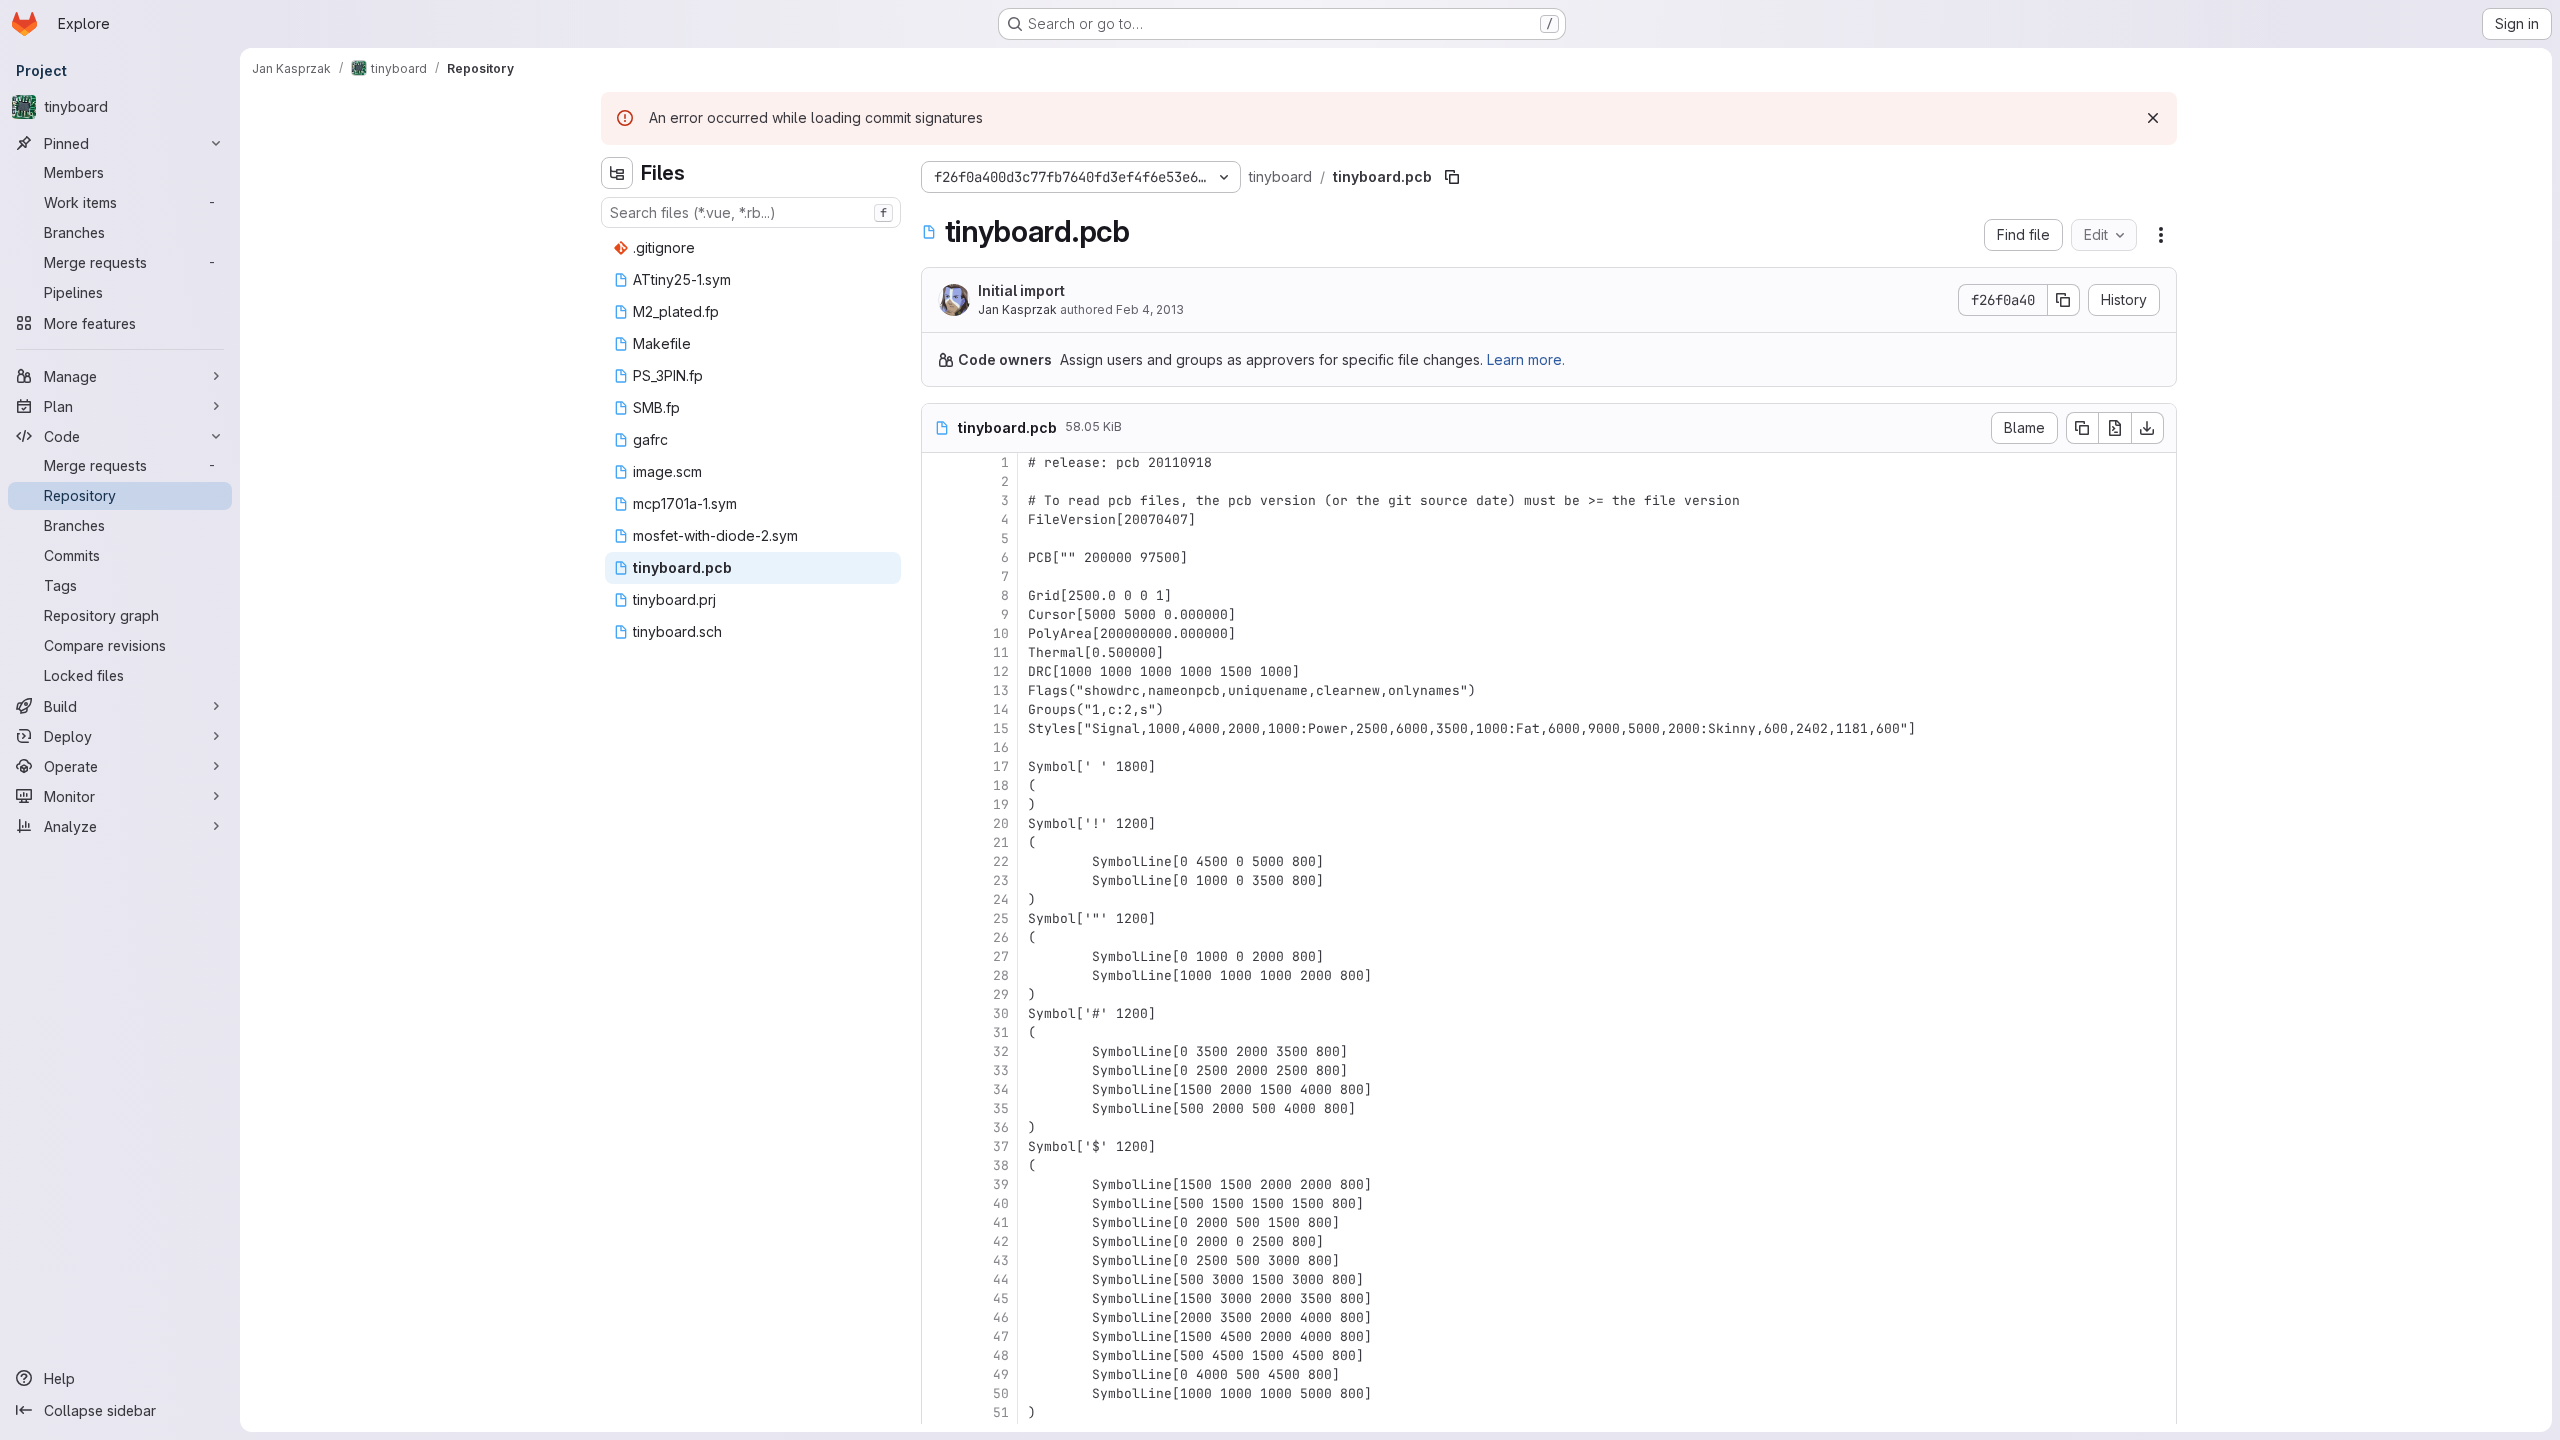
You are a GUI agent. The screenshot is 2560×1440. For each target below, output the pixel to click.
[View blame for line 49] (939, 1374)
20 (1001, 823)
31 (1001, 1032)
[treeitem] (753, 248)
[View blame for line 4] (939, 519)
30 (1001, 1013)
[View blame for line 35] (939, 1108)
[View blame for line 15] (939, 728)
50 (1001, 1393)
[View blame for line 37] (939, 1146)
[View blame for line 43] (939, 1260)
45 (1001, 1298)
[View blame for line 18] (939, 785)
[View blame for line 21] (939, 842)
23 (1001, 880)
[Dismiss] (2153, 118)
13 (1001, 690)
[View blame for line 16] (939, 747)
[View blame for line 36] (939, 1127)
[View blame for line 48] (939, 1355)
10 (1001, 633)
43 (1001, 1260)
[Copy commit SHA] (2064, 300)
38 (1001, 1165)
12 (1001, 671)
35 (1001, 1108)
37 (1001, 1146)
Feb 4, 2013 (1150, 309)
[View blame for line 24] (939, 899)
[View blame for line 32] (939, 1051)
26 (1001, 937)
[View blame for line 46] (939, 1317)
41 (1001, 1222)
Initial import (1021, 290)
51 (1001, 1412)
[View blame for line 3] (939, 500)
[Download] (2148, 428)
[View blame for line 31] (939, 1032)
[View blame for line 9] (939, 614)
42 (1001, 1241)
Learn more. (1526, 359)
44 (1001, 1279)
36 (1001, 1127)
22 (1001, 861)
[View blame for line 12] (939, 671)
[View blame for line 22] (939, 861)
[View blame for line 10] (939, 633)
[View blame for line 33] (939, 1070)
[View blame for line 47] (939, 1336)
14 (1001, 709)
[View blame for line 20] (939, 823)
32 (1001, 1051)
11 (1001, 652)
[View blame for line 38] (939, 1165)
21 (1001, 842)
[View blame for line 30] (939, 1013)
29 (1001, 994)
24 (1001, 899)
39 (1001, 1184)
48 (1001, 1355)
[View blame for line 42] (939, 1241)
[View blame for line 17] (939, 766)
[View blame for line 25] (939, 918)
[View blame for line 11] (939, 652)
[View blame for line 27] (939, 956)
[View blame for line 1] (939, 462)
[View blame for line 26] (939, 937)
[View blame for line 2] (939, 481)
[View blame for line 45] (939, 1298)
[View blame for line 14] (939, 709)
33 (1001, 1070)
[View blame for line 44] (939, 1279)
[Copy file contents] (2082, 428)
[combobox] (751, 212)
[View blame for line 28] (939, 975)
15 (1001, 728)
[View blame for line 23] (939, 880)
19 (1001, 804)
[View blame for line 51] (939, 1412)
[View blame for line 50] (939, 1393)
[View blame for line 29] (939, 994)
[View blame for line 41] (939, 1222)
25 (1001, 918)
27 (1001, 956)
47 (1001, 1336)
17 (1001, 766)
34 (1001, 1089)
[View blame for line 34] (939, 1089)
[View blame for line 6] (939, 557)
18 (1001, 785)
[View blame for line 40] (939, 1203)
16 (1001, 747)
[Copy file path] (1452, 177)
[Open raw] (2115, 428)
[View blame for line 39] (939, 1184)
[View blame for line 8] (939, 595)
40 (1001, 1203)
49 (1001, 1374)
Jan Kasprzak (1017, 309)
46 (1001, 1317)
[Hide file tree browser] (617, 173)
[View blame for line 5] (939, 538)
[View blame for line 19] (939, 804)
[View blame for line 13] (939, 690)
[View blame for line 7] (939, 576)
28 (1001, 975)
